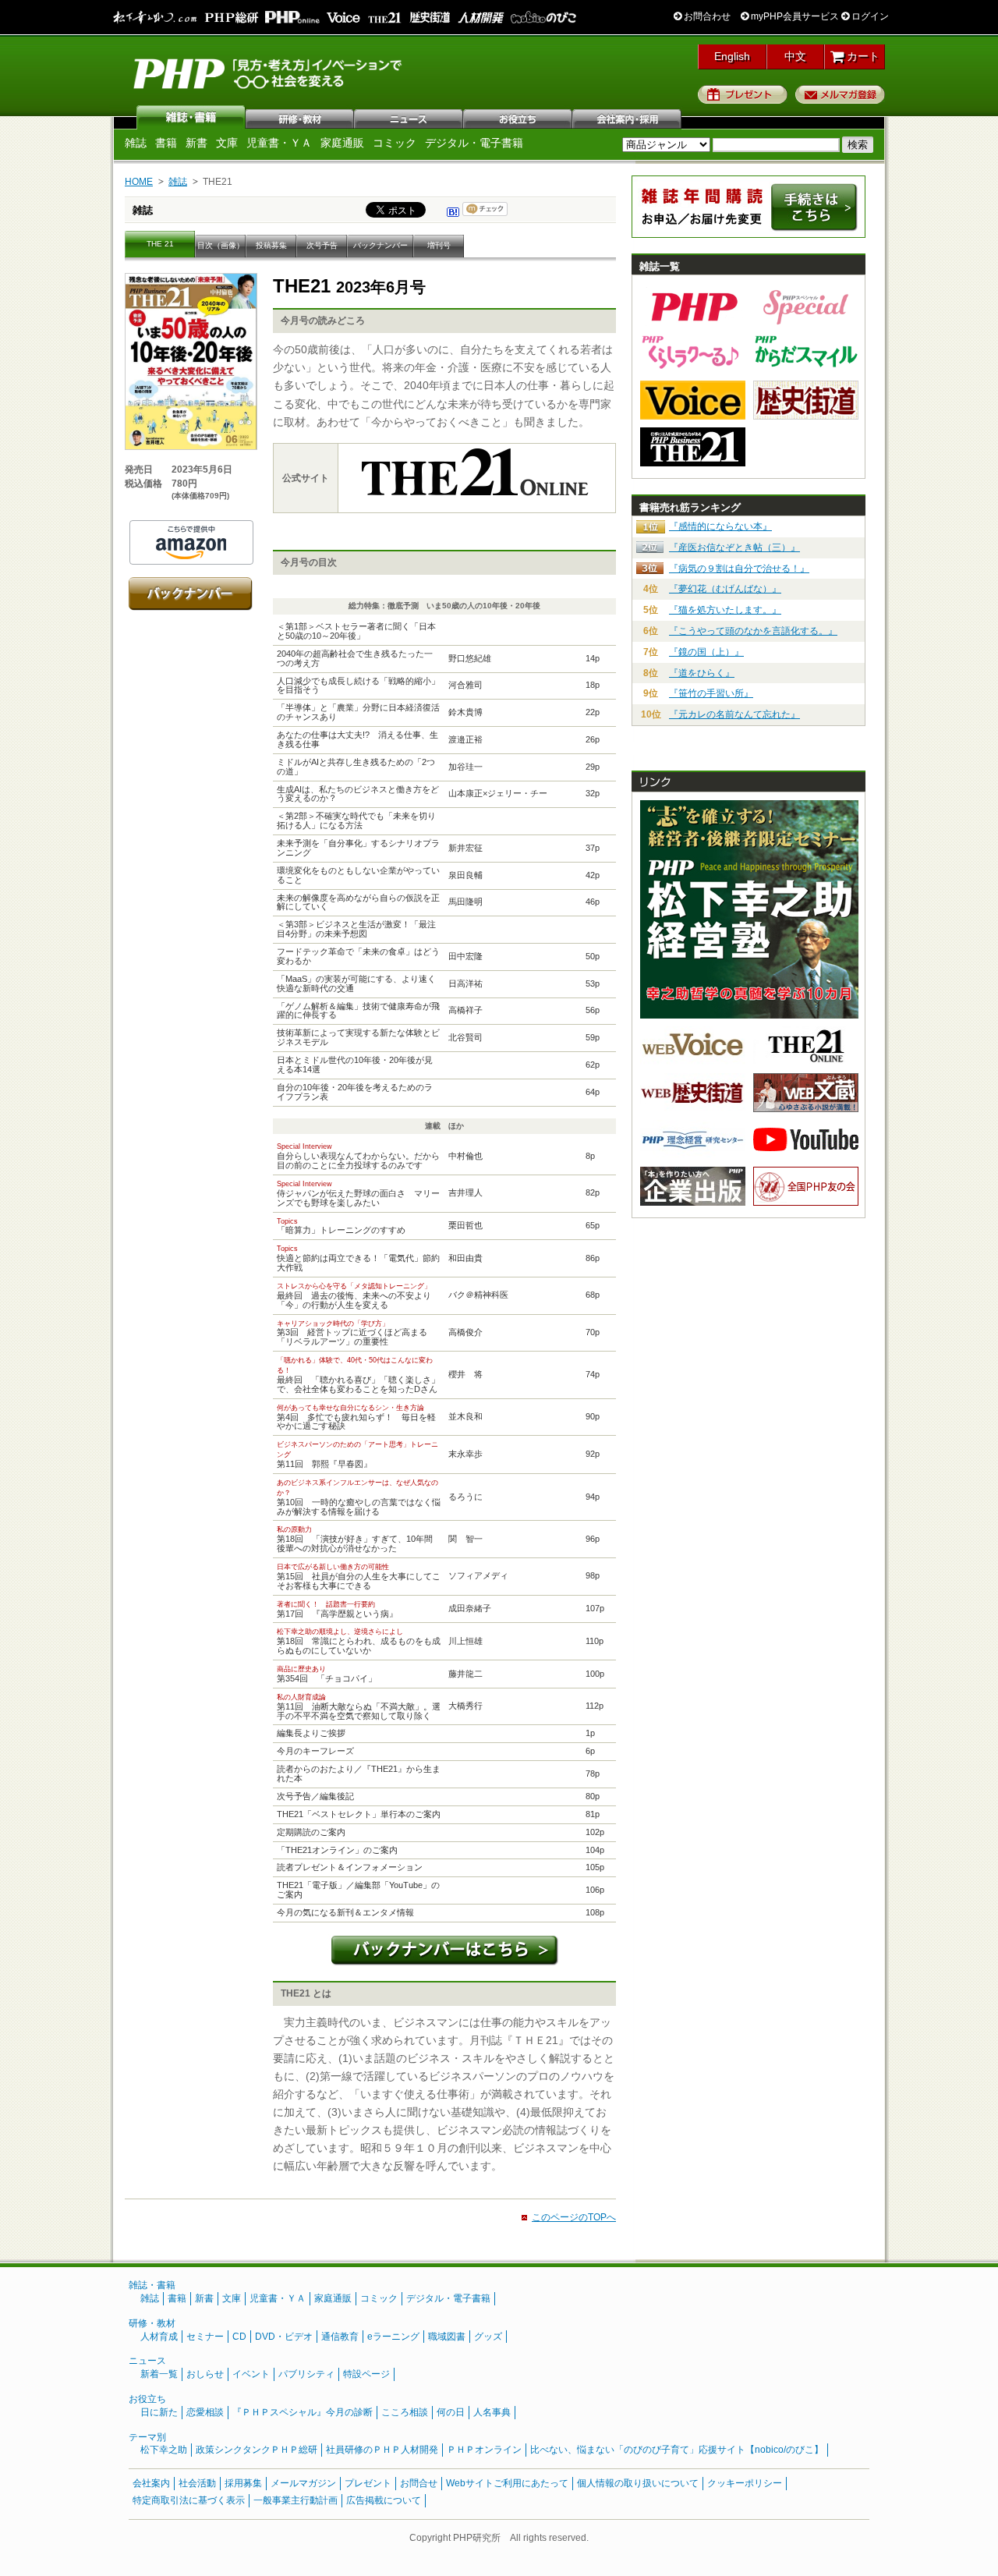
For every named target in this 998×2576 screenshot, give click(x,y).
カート (862, 56)
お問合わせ (706, 16)
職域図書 (447, 2337)
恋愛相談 (205, 2412)
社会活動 (197, 2483)
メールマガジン (303, 2483)
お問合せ (419, 2483)
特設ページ (366, 2374)
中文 (795, 56)
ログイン (869, 16)
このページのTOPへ (574, 2217)
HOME (139, 182)
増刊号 (439, 245)
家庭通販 (342, 143)
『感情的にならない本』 (720, 526)
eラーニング (393, 2337)
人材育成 (159, 2337)
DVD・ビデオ (284, 2337)
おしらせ (205, 2374)
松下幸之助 (164, 2450)
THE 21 (160, 244)
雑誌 (191, 117)
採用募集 (243, 2483)
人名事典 (492, 2412)
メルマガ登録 (840, 94)
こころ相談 (405, 2412)
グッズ (488, 2337)
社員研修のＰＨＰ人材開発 (382, 2450)
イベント (251, 2374)
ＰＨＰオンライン (484, 2450)
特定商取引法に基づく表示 (189, 2500)
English (732, 56)
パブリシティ (306, 2374)
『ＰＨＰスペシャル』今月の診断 (303, 2412)
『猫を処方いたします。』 (725, 610)
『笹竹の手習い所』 (711, 693)
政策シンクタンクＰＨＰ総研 (257, 2450)
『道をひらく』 (702, 673)
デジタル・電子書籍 (474, 143)
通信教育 (340, 2337)
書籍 (166, 143)
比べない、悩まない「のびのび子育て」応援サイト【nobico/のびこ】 (677, 2450)
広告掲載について (384, 2500)
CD (239, 2337)
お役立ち (518, 117)
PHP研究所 (269, 73)
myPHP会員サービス (794, 16)
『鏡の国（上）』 (706, 652)
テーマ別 (147, 2437)
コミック (395, 143)
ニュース (409, 117)
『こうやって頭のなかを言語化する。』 (753, 631)
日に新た (159, 2412)
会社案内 (628, 117)
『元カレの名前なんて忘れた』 (734, 714)
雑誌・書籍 (152, 2285)
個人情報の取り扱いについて (638, 2483)
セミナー (205, 2337)
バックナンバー (380, 245)
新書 (196, 143)
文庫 (227, 143)
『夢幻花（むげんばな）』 (725, 589)
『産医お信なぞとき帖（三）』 (734, 547)
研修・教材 (300, 117)
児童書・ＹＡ (279, 143)
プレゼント (743, 94)
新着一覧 (159, 2374)
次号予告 (322, 245)
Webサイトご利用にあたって (507, 2483)
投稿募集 (271, 245)
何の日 (451, 2412)
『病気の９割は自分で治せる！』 (739, 569)
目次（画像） (221, 245)
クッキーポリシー (745, 2483)
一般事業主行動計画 (296, 2500)
